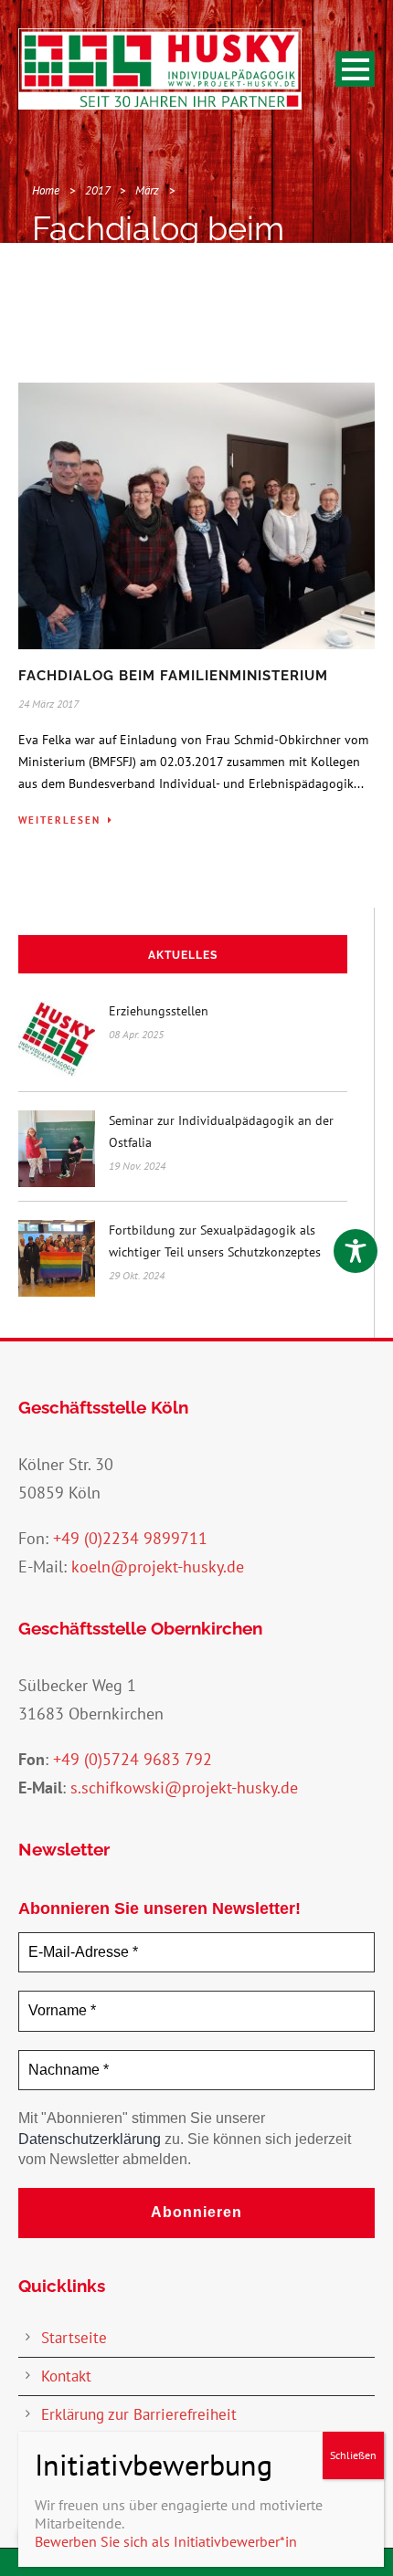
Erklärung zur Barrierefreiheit (139, 2414)
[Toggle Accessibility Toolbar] (356, 1251)
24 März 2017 (48, 704)
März (147, 190)
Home (46, 190)
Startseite (74, 2338)
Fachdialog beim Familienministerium (173, 676)
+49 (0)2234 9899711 (130, 1538)
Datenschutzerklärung (90, 2139)
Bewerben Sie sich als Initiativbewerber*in (166, 2541)
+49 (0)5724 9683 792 (133, 1759)
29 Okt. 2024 (137, 1275)
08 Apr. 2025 (136, 1034)
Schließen (353, 2455)
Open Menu (355, 69)
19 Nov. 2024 (137, 1166)
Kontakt (66, 2376)
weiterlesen (59, 820)
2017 (97, 190)
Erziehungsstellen (159, 1011)
